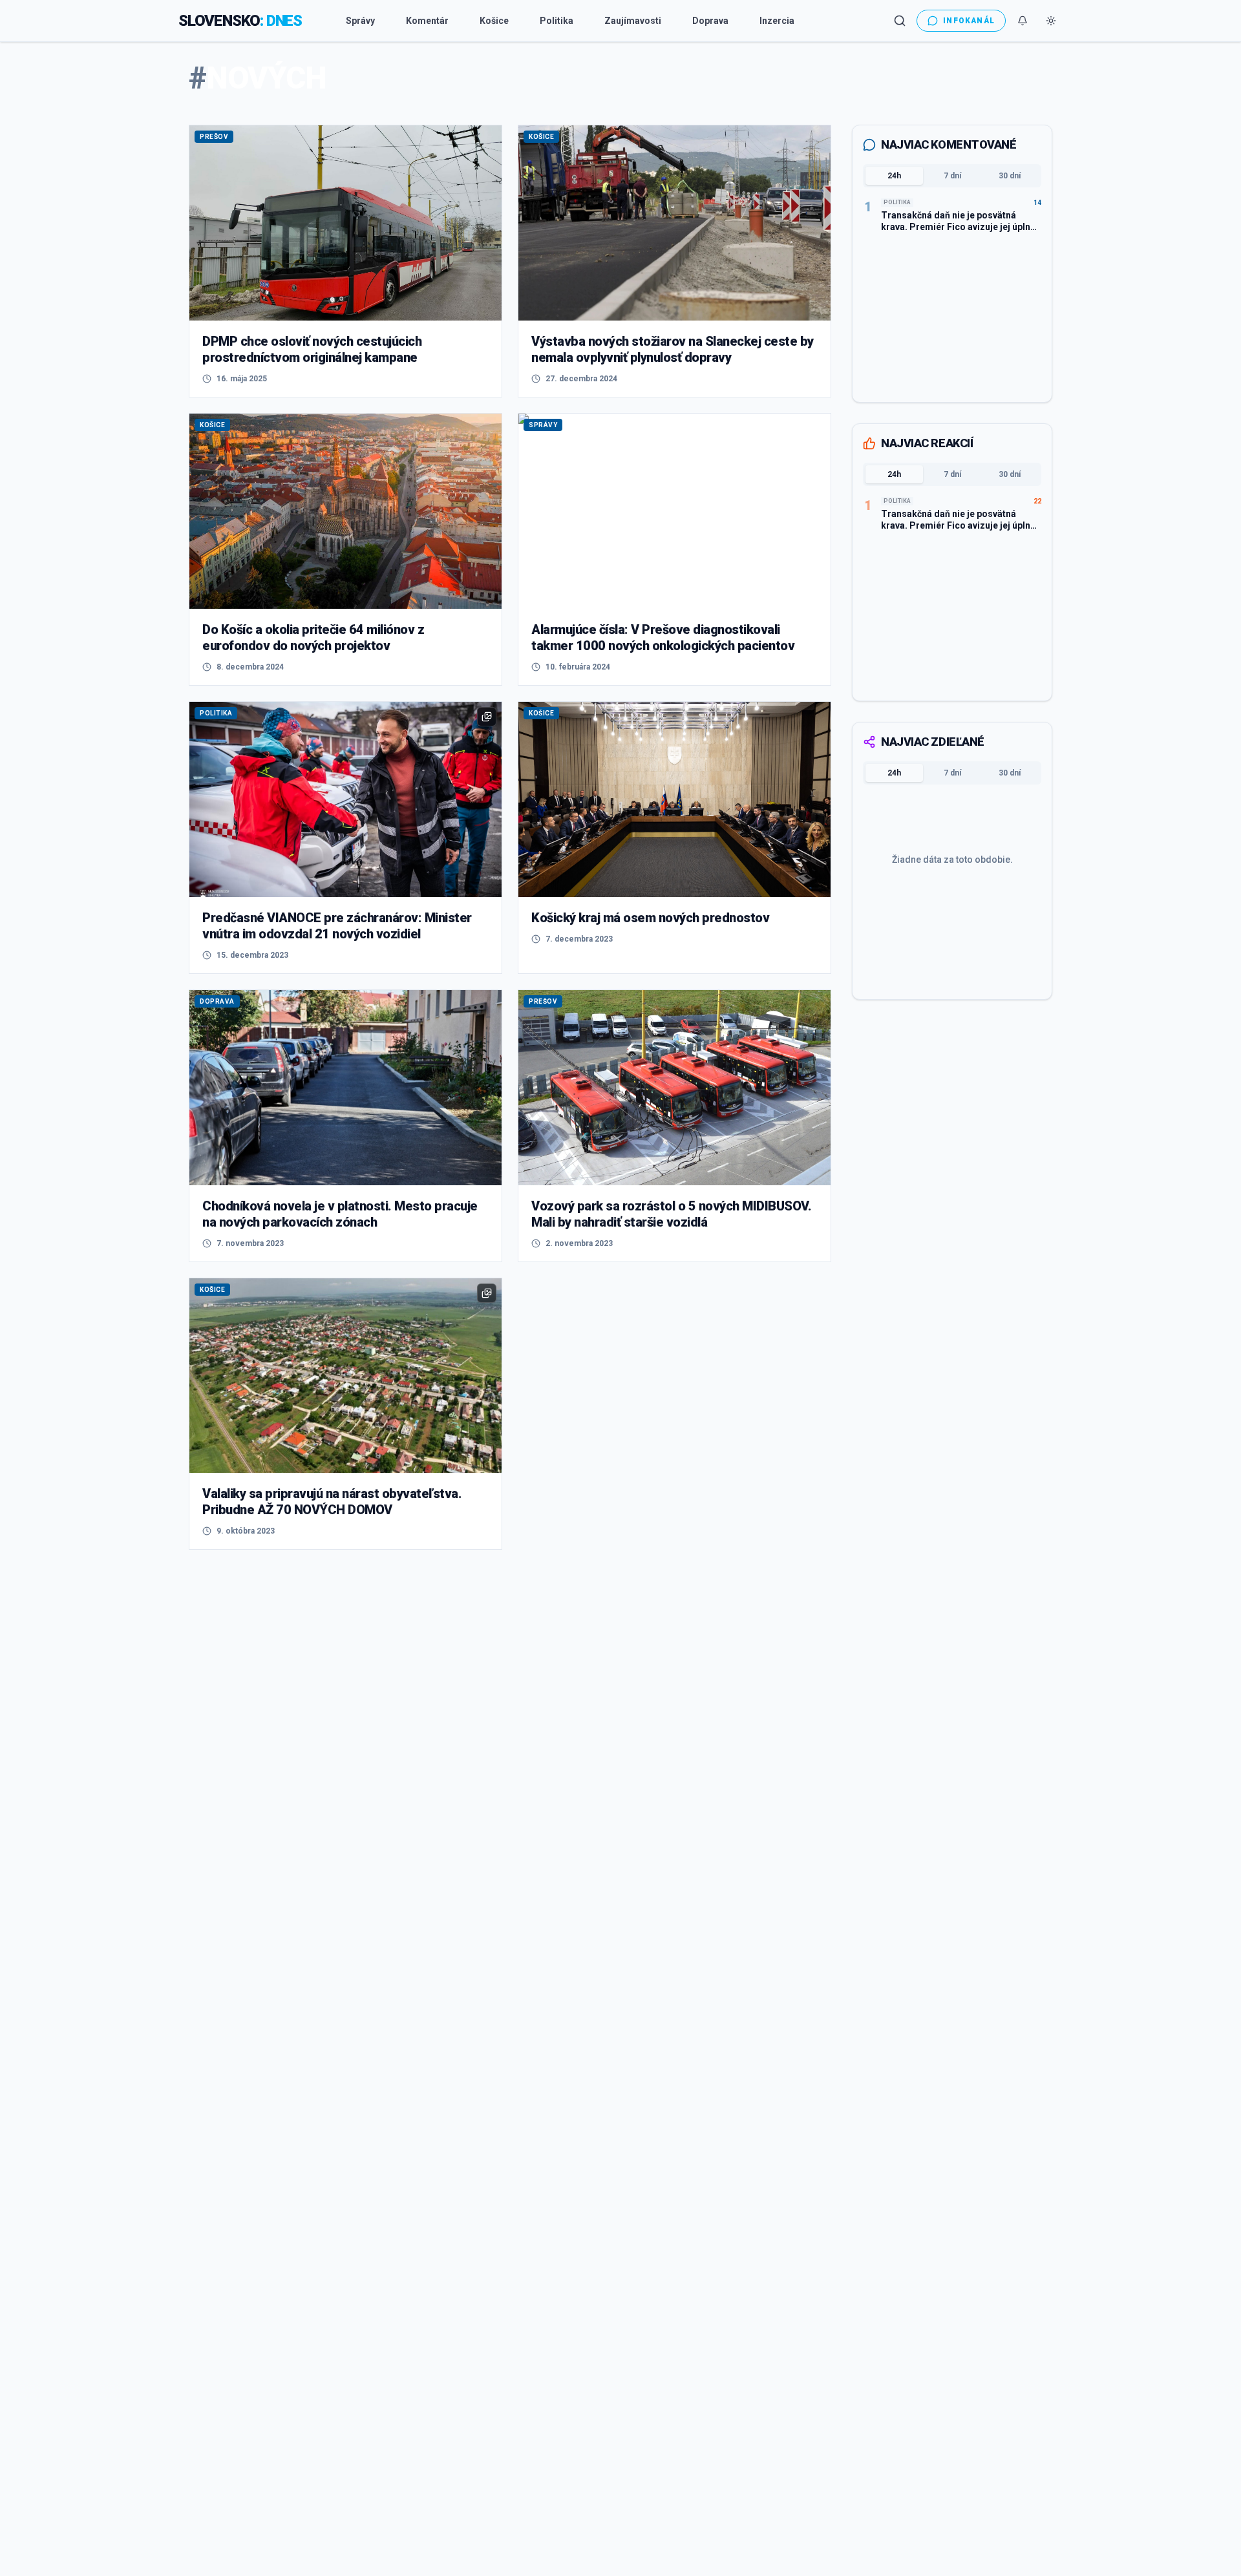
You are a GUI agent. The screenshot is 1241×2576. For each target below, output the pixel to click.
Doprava (710, 21)
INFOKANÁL (969, 21)
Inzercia (777, 21)
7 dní (952, 176)
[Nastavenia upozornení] (1023, 21)
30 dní (1010, 176)
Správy (360, 21)
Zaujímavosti (633, 21)
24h (894, 176)
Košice (494, 21)
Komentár (427, 21)
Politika (557, 21)
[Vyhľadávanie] (900, 21)
